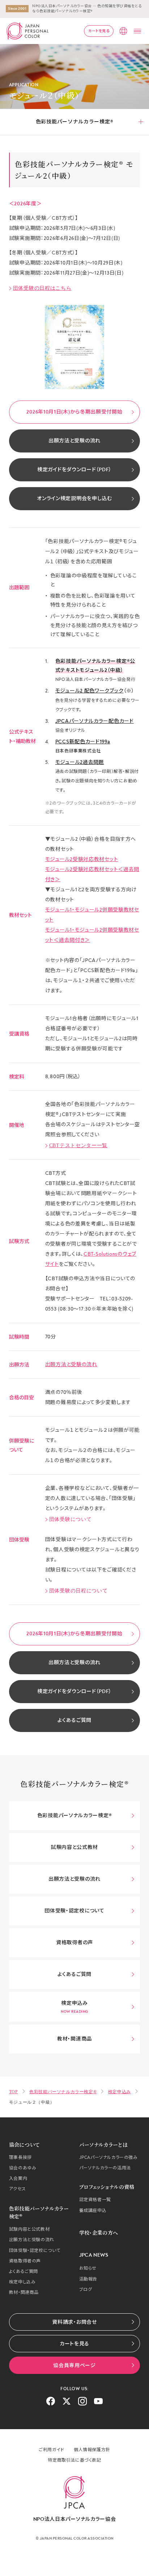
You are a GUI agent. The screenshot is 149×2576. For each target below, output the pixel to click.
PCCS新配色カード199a (83, 742)
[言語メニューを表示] (123, 31)
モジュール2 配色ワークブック (90, 691)
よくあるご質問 (74, 1720)
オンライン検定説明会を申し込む (74, 498)
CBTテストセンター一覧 (78, 1145)
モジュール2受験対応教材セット (82, 859)
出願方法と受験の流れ (74, 441)
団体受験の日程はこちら (42, 288)
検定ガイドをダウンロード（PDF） (74, 470)
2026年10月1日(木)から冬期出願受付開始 (74, 412)
